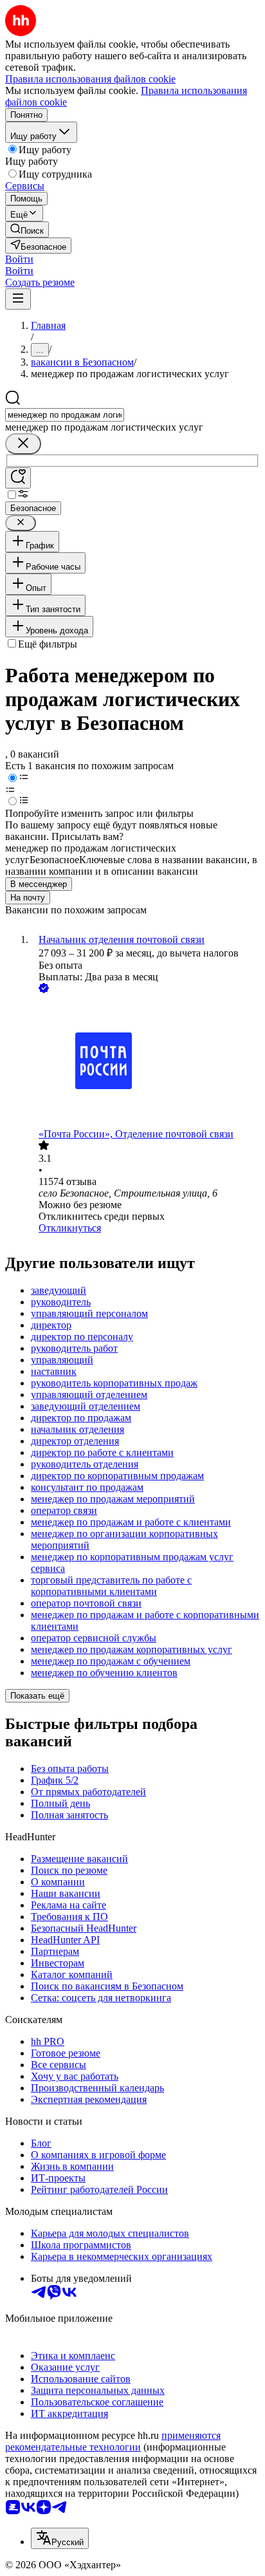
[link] (27, 229)
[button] (19, 259)
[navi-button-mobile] (18, 299)
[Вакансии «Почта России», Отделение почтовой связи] (145, 1062)
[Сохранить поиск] (18, 478)
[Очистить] (23, 444)
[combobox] (65, 415)
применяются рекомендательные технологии (113, 2441)
